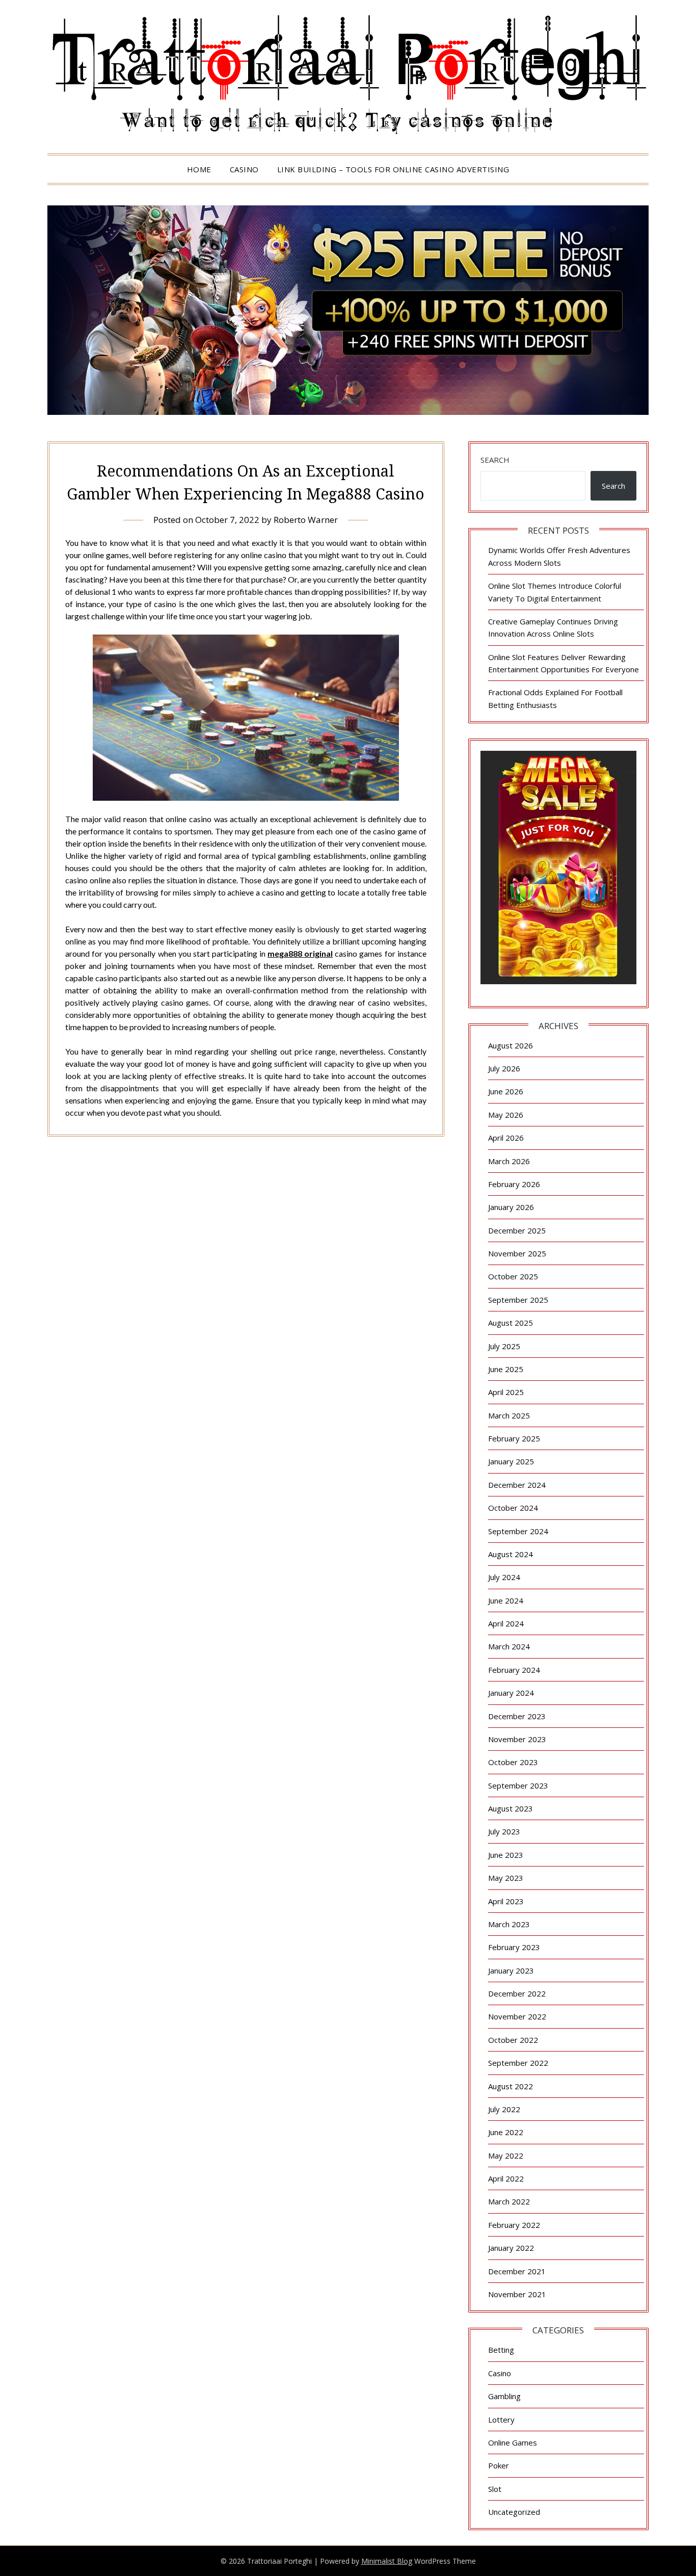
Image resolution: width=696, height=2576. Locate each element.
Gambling (504, 2396)
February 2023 (514, 1947)
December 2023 (517, 1716)
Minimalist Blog (387, 2561)
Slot (495, 2489)
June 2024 (506, 1600)
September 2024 (518, 1531)
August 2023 (511, 1808)
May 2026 (506, 1115)
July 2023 (504, 1831)
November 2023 (517, 1739)
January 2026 (511, 1207)
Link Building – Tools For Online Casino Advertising (393, 169)
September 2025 (518, 1300)
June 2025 (506, 1369)
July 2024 (504, 1577)
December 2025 (517, 1230)
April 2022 (506, 2178)
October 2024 (513, 1508)
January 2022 (511, 2248)
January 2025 (511, 1461)
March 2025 (509, 1415)
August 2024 (511, 1554)
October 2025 (513, 1276)
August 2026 (511, 1045)
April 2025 (506, 1392)
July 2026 (504, 1068)
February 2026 (514, 1184)
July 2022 (504, 2109)
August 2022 (511, 2086)
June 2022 (506, 2132)
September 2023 (518, 1785)
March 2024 (509, 1646)
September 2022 (518, 2063)
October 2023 (513, 1762)
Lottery (501, 2420)
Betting (501, 2350)
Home (199, 169)
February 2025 (514, 1438)
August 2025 (511, 1323)
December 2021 (517, 2271)
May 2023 (506, 1878)
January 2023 (511, 1970)
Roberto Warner (306, 520)
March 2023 (509, 1924)
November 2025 (517, 1253)
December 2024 (517, 1485)
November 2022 (517, 2016)
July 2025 (504, 1346)
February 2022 (514, 2225)
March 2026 (509, 1161)
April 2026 (506, 1138)
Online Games (513, 2442)
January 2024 (511, 1693)
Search (495, 460)
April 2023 (506, 1901)
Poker (499, 2465)
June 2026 (506, 1091)
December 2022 (517, 1993)
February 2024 (514, 1670)
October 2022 (513, 2040)
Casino (244, 169)
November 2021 (517, 2294)
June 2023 (506, 1855)
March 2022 (509, 2201)
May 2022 (506, 2156)
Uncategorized (514, 2512)
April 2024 (506, 1623)
